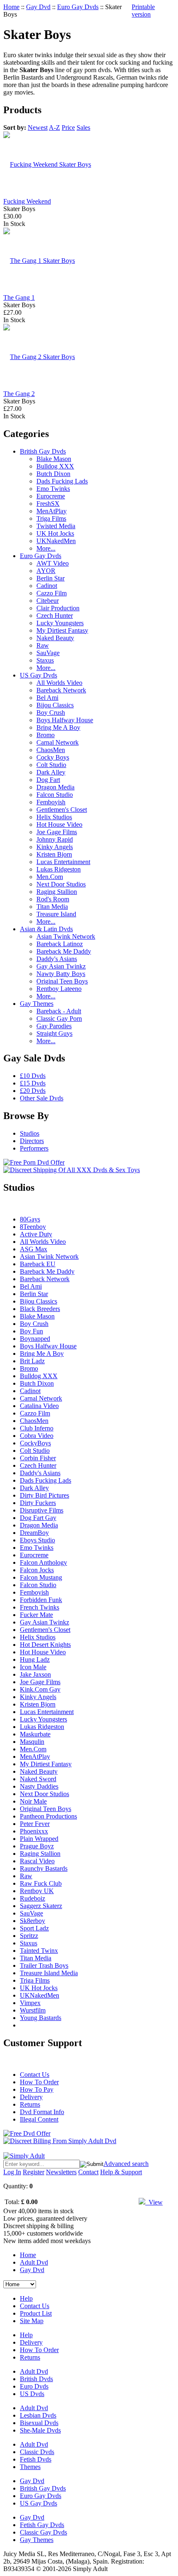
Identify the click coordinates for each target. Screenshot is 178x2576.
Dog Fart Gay (38, 1518)
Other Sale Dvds (42, 1098)
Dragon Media (55, 787)
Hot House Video (59, 824)
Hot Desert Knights (45, 1645)
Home (11, 7)
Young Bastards (41, 2018)
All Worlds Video (59, 683)
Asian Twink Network (66, 936)
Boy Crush (51, 713)
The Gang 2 (19, 394)
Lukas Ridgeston (59, 869)
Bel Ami (47, 698)
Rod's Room (53, 899)
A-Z (54, 127)
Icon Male (33, 1667)
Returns (30, 2104)
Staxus (45, 660)
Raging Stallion (57, 892)
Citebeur (48, 601)
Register (34, 2172)
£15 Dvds (33, 1083)
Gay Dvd (38, 7)
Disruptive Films (42, 1510)
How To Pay (37, 2089)
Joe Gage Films (57, 832)
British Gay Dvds (43, 451)
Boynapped (35, 1339)
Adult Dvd (34, 2262)
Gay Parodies (54, 1026)
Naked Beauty (55, 638)
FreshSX (48, 504)
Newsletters (61, 2172)
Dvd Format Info (42, 2112)
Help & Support (121, 2172)
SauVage (48, 653)
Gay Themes (37, 1004)
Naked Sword (38, 1779)
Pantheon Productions (48, 1816)
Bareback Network (61, 690)
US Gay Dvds (38, 675)
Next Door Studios (61, 884)
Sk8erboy (32, 1921)
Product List (36, 2313)
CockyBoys (35, 1443)
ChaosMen (51, 750)
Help (26, 2298)
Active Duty (36, 1234)
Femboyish (51, 802)
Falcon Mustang (41, 1577)
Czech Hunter (55, 615)
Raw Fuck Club (41, 1883)
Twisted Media (56, 526)
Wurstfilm (33, 2010)
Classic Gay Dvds (43, 2532)
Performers (34, 1148)
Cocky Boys (53, 757)
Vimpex (30, 2003)
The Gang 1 (19, 297)
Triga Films (51, 518)
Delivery (31, 2097)
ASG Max (34, 1249)
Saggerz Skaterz (41, 1906)
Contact (88, 2172)
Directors (32, 1141)
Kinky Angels (55, 847)
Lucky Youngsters (60, 623)
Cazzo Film (52, 593)
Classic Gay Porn (59, 1019)
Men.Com (50, 877)
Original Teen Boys (62, 981)
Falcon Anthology (43, 1562)
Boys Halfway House (65, 720)
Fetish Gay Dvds (42, 2525)
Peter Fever (35, 1824)
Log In (12, 2172)
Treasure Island (56, 914)
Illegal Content (39, 2119)
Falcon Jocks (37, 1570)
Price (68, 127)
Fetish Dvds (36, 2459)
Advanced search (126, 2164)
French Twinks (40, 1607)
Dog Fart (48, 780)
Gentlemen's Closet (62, 810)
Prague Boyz (37, 1846)
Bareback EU (38, 1264)
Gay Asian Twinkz (61, 966)
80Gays (30, 1219)
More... (46, 548)
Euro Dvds (34, 2386)
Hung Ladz (35, 1659)
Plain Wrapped (39, 1839)
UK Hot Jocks (55, 533)
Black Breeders (40, 1309)
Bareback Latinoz (60, 944)
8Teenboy (33, 1227)
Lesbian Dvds (38, 2415)
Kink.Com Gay (40, 1689)
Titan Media (52, 907)
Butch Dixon (53, 474)
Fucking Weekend (27, 201)
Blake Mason (54, 459)
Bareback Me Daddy (64, 951)
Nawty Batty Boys (61, 974)
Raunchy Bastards (44, 1868)
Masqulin (32, 1742)
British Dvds (36, 2379)
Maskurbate (35, 1734)
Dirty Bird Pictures (44, 1495)
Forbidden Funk (41, 1600)
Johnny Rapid (55, 839)
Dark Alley (51, 772)
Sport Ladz (34, 1928)
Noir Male (33, 1801)
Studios (30, 1133)
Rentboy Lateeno (59, 989)
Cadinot (47, 586)
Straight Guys (54, 1033)
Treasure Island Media (49, 1973)
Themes (30, 2467)
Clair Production (58, 608)
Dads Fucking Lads (62, 481)
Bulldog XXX (55, 466)
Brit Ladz (32, 1361)
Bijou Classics (55, 705)
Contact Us (35, 2075)
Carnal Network (58, 742)
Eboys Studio (37, 1540)
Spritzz (29, 1936)
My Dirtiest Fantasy (62, 630)
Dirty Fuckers (38, 1503)
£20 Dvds (33, 1091)
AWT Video (53, 563)
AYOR (46, 571)
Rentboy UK (37, 1891)
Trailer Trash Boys (44, 1965)
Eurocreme (51, 496)
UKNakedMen (56, 541)
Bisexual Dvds (39, 2423)
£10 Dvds (33, 1076)
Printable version (143, 11)
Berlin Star (51, 578)
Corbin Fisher (38, 1458)
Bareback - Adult (59, 1011)
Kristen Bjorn (54, 854)
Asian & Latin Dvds (46, 929)
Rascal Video (37, 1861)
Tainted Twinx (39, 1951)
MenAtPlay (52, 511)
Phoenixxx (34, 1831)
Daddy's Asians (57, 959)
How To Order (39, 2082)
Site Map (32, 2321)
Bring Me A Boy (58, 727)
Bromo (46, 735)
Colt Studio (51, 765)
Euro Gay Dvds (78, 7)
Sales (83, 127)
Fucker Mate (36, 1615)
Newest (38, 127)
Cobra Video (37, 1436)
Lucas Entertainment (63, 862)
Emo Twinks (53, 489)
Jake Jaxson (35, 1674)
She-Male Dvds (40, 2430)
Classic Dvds (37, 2452)
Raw (43, 645)
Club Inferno (37, 1428)
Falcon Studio (55, 795)
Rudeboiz (32, 1898)
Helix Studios (54, 817)
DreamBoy (34, 1533)
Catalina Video (39, 1406)
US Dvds (32, 2394)
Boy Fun (31, 1331)
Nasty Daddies (39, 1786)
